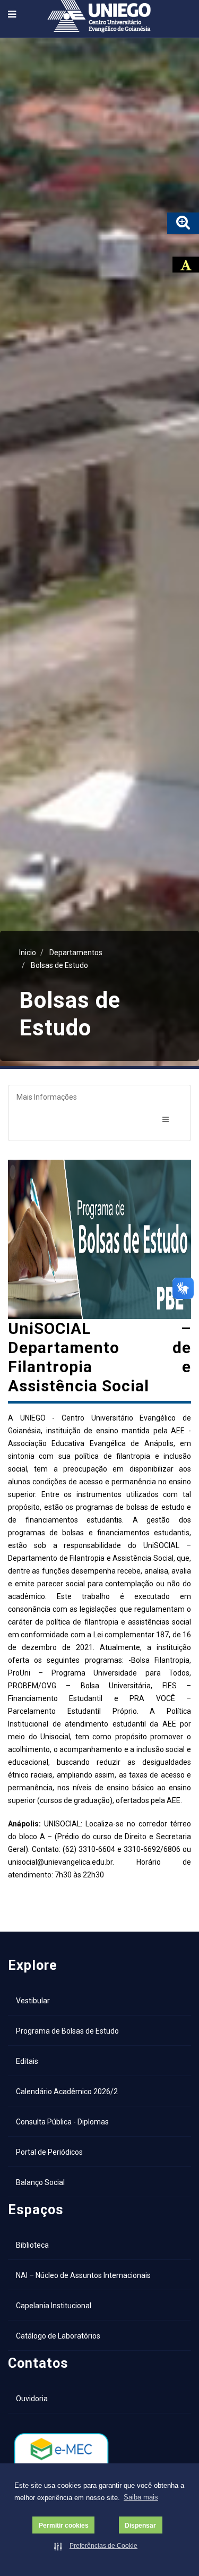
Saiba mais (141, 2497)
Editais (27, 2061)
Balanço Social (40, 2182)
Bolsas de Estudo (59, 965)
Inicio (28, 953)
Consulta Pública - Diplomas (62, 2122)
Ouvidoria (32, 2399)
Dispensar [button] (140, 2525)
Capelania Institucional (54, 2306)
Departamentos (76, 953)
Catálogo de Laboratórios (58, 2336)
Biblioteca (32, 2245)
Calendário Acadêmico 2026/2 (67, 2092)
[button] (97, 2546)
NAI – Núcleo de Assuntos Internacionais (83, 2275)
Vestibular (33, 2001)
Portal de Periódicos (49, 2152)
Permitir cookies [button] (64, 2525)
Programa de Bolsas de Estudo (67, 2031)
